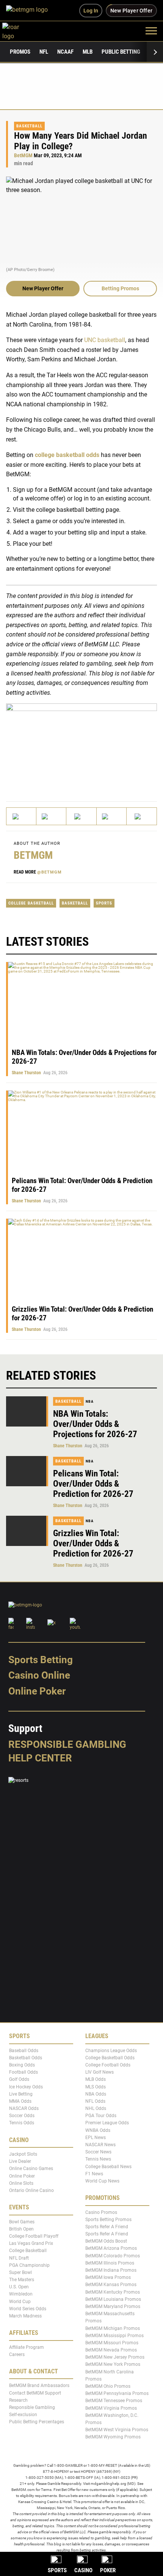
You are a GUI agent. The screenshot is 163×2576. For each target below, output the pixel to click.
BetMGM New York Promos (113, 2364)
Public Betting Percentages (37, 2422)
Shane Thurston (26, 1073)
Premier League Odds (107, 2123)
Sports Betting (41, 1660)
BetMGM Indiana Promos (111, 2270)
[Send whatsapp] (112, 816)
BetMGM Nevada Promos (111, 2350)
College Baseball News (108, 2166)
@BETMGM (49, 872)
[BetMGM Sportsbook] (30, 11)
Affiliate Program (27, 2347)
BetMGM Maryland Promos (113, 2306)
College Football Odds (108, 2065)
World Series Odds (28, 2309)
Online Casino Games (31, 2169)
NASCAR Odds (24, 2108)
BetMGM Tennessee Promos (114, 2401)
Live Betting (21, 2094)
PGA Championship (29, 2265)
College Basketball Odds (110, 2058)
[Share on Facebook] (51, 816)
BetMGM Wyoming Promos (113, 2437)
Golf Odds (19, 2079)
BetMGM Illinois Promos (110, 2263)
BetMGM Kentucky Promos (113, 2292)
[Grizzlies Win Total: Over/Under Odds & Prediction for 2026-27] (27, 1531)
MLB (88, 52)
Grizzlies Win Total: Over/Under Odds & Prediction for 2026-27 (93, 1544)
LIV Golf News (100, 2072)
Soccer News (98, 2152)
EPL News (96, 2138)
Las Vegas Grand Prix (31, 2243)
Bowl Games (22, 2221)
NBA (90, 1401)
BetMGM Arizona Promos (111, 2248)
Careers (17, 2354)
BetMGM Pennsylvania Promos (117, 2393)
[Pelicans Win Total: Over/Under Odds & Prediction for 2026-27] (27, 1471)
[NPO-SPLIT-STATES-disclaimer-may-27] (81, 746)
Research (18, 2400)
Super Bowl (20, 2272)
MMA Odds (20, 2101)
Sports (104, 903)
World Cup (20, 2301)
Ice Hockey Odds (26, 2087)
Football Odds (24, 2072)
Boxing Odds (22, 2065)
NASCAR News (100, 2145)
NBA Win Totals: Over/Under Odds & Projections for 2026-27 (95, 1424)
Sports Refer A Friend (107, 2227)
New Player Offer (43, 288)
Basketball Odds (26, 2058)
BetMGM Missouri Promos (112, 2343)
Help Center (40, 1758)
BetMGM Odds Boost (106, 2241)
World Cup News (102, 2181)
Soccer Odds (22, 2116)
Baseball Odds (24, 2050)
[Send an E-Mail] (81, 816)
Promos (20, 52)
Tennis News (98, 2159)
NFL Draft (19, 2258)
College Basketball (31, 903)
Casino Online (39, 1675)
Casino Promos (101, 2212)
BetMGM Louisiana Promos (113, 2299)
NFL (44, 52)
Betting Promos (120, 288)
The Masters (22, 2280)
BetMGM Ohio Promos (108, 2386)
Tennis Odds (22, 2123)
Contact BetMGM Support (35, 2393)
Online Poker (37, 1691)
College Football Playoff (34, 2236)
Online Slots (21, 2183)
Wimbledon (21, 2294)
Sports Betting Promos (108, 2220)
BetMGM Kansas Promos (111, 2285)
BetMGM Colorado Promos (113, 2255)
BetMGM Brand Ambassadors (39, 2385)
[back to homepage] (19, 30)
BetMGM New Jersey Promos (115, 2357)
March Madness (25, 2316)
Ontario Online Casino (31, 2190)
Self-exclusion (23, 2415)
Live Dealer (20, 2161)
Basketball (29, 126)
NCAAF (65, 52)
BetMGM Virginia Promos (111, 2408)
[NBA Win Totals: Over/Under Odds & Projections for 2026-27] (27, 1411)
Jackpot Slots (23, 2154)
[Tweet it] (21, 816)
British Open (21, 2229)
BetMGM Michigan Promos (113, 2328)
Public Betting (121, 52)
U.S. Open (19, 2287)
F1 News (94, 2174)
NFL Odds (95, 2101)
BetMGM (23, 156)
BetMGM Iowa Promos (108, 2277)
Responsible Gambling (67, 1744)
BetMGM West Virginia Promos (117, 2430)
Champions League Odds (111, 2050)
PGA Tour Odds (101, 2116)
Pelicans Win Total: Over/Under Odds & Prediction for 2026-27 (93, 1484)
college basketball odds (67, 455)
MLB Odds (96, 2079)
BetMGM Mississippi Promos (114, 2336)
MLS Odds (96, 2087)
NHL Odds (96, 2108)
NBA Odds (96, 2094)
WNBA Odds (98, 2130)
